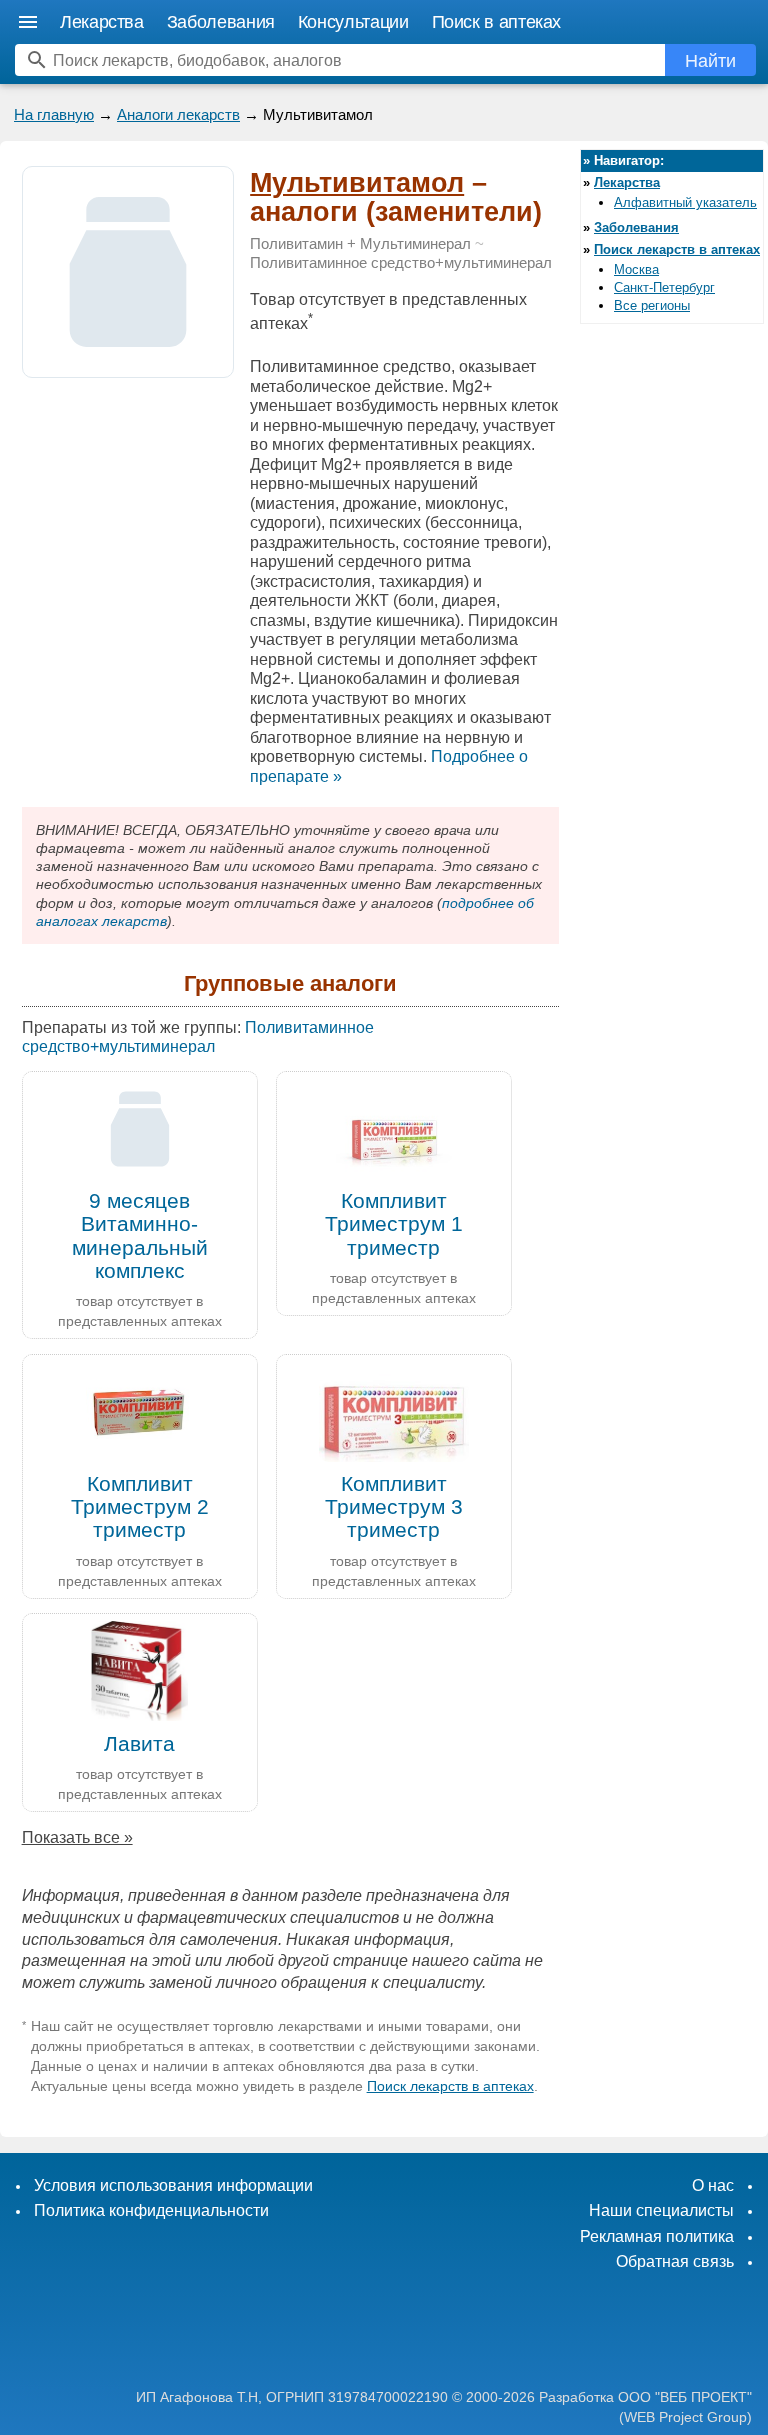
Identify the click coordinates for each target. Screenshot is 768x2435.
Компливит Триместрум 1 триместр (394, 1223)
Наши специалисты (661, 2210)
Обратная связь (675, 2261)
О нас (713, 2185)
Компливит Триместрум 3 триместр (394, 1506)
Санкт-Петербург (664, 287)
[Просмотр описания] (128, 366)
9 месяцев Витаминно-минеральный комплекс (140, 1235)
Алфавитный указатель (685, 202)
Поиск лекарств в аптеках (450, 2086)
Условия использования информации (173, 2185)
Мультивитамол (357, 183)
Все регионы (652, 305)
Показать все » (77, 1837)
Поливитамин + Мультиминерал (360, 244)
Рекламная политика (657, 2236)
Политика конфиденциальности (151, 2210)
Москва (636, 269)
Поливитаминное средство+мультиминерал (401, 263)
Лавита (139, 1743)
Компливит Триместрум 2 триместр (140, 1506)
